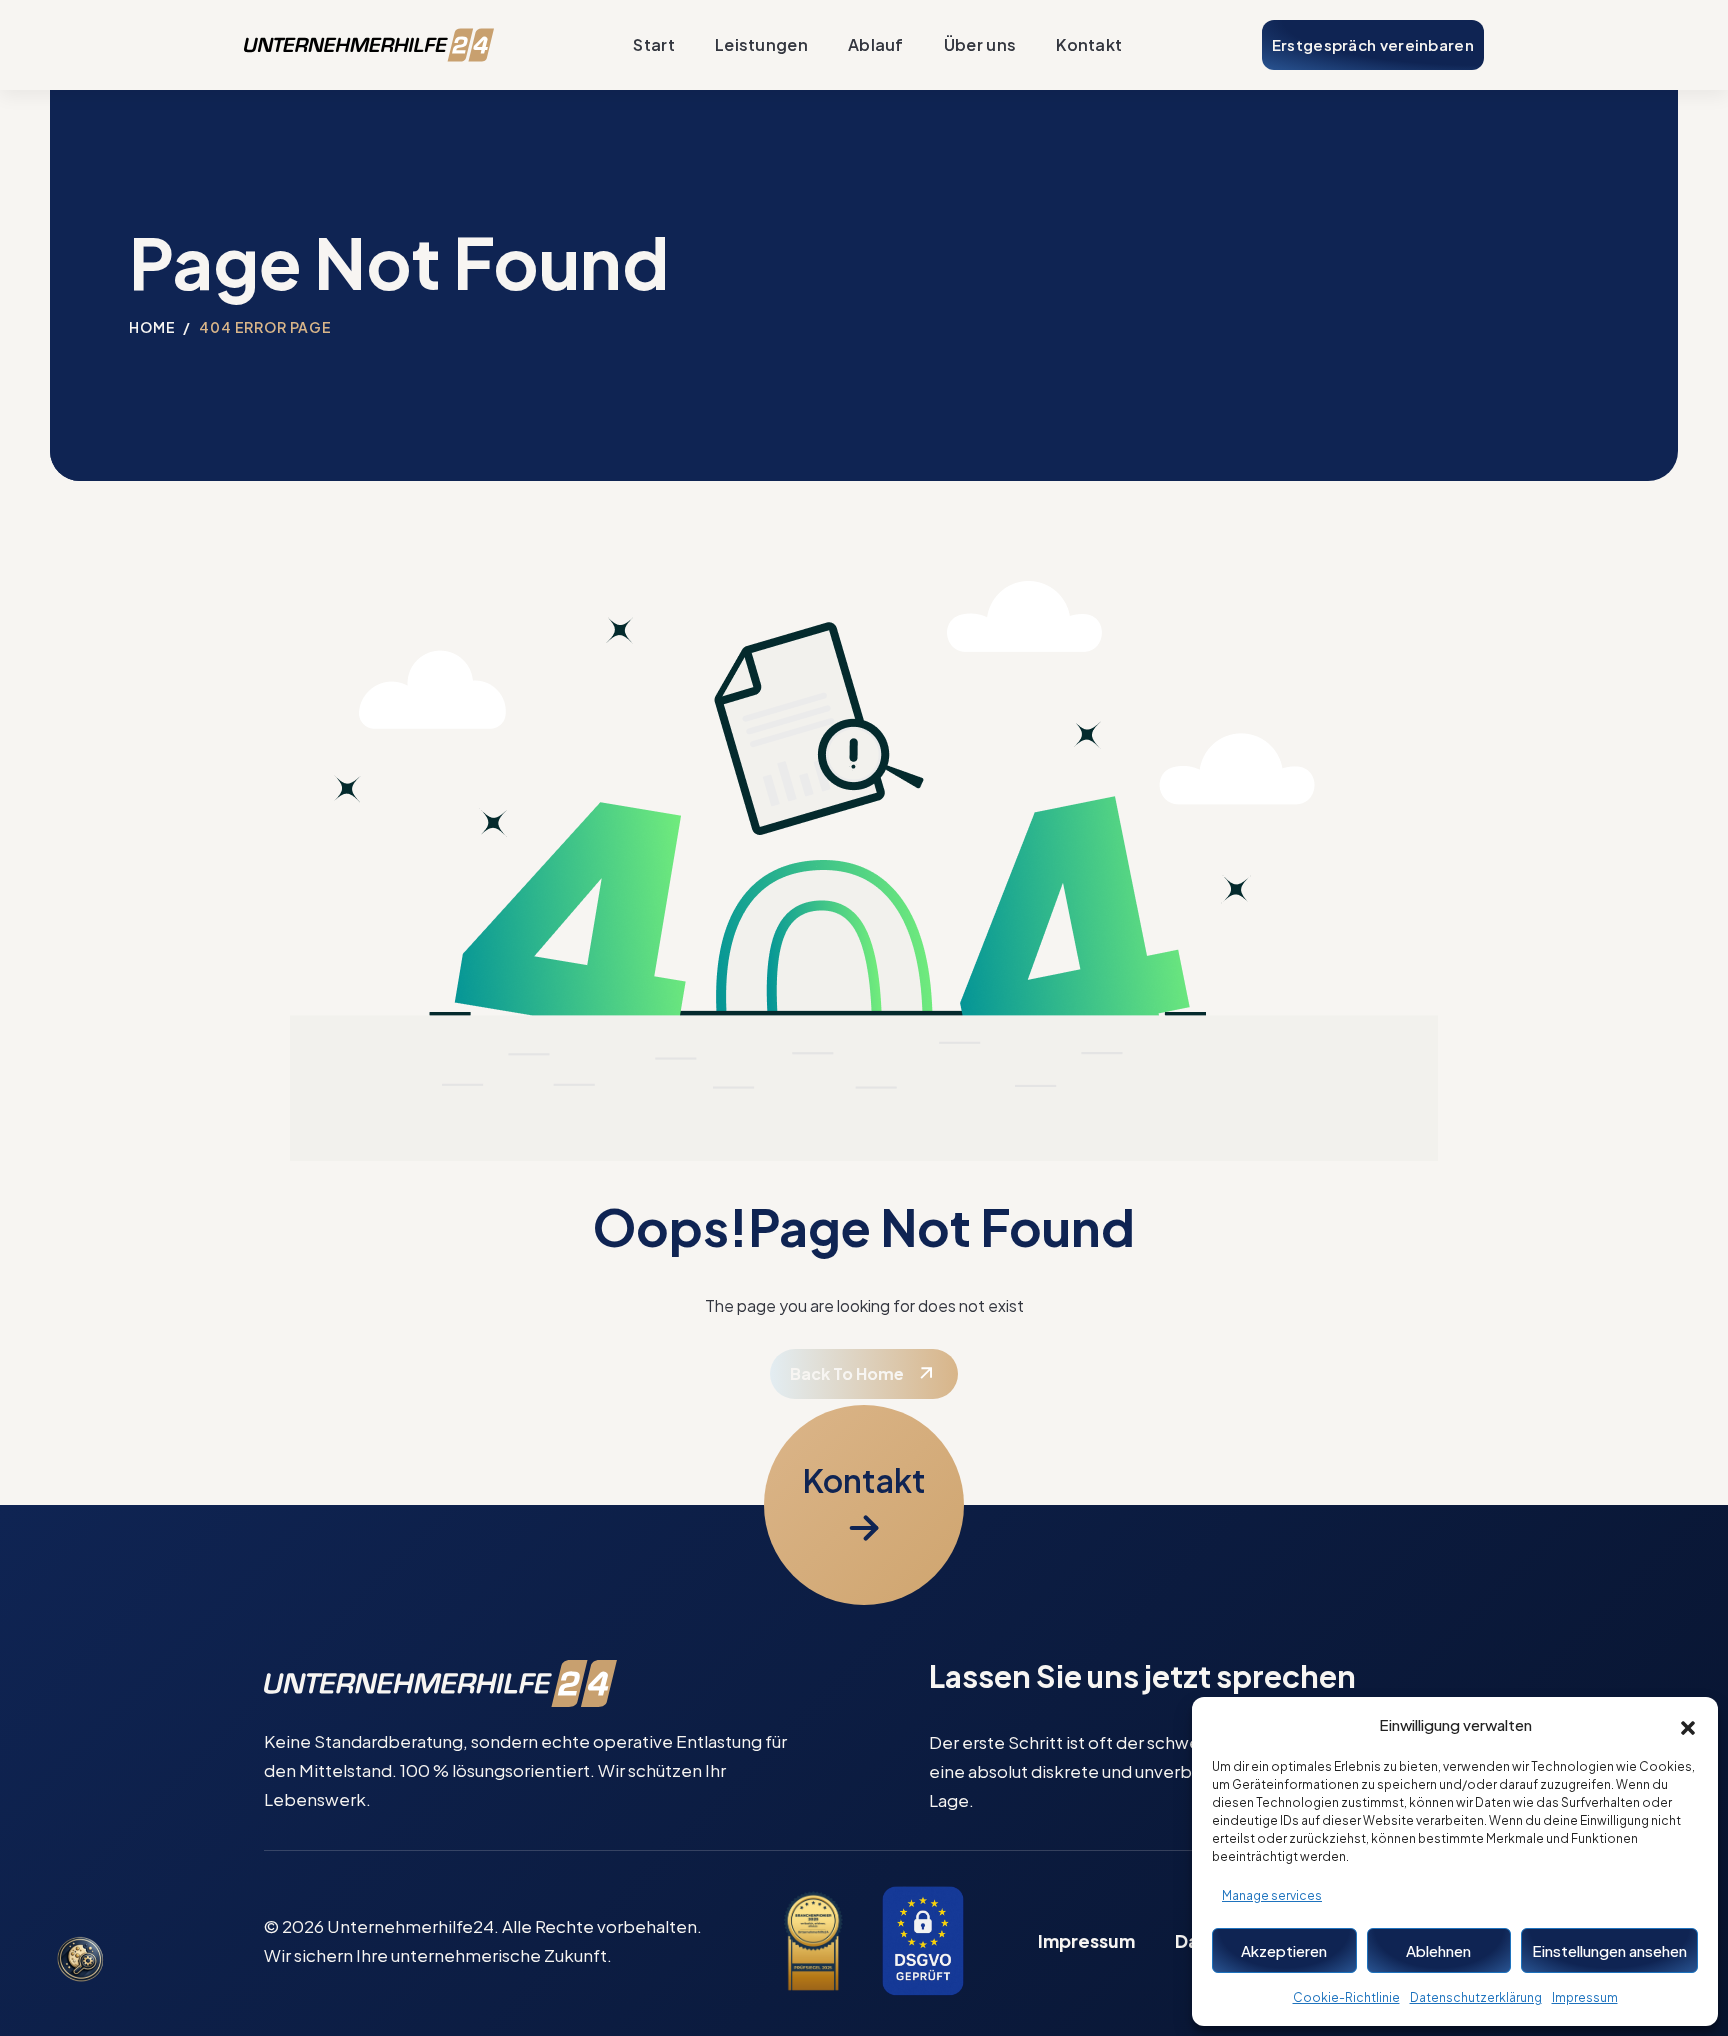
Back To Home (847, 1373)
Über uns (980, 44)
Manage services (1272, 1895)
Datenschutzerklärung (1476, 1997)
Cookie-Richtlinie (1346, 1997)
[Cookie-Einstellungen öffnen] (80, 1961)
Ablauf (876, 44)
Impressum (1585, 1997)
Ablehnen (1438, 1950)
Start (654, 44)
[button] (1688, 1725)
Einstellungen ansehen (1609, 1950)
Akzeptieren (1284, 1950)
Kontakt (1089, 44)
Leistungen (761, 44)
